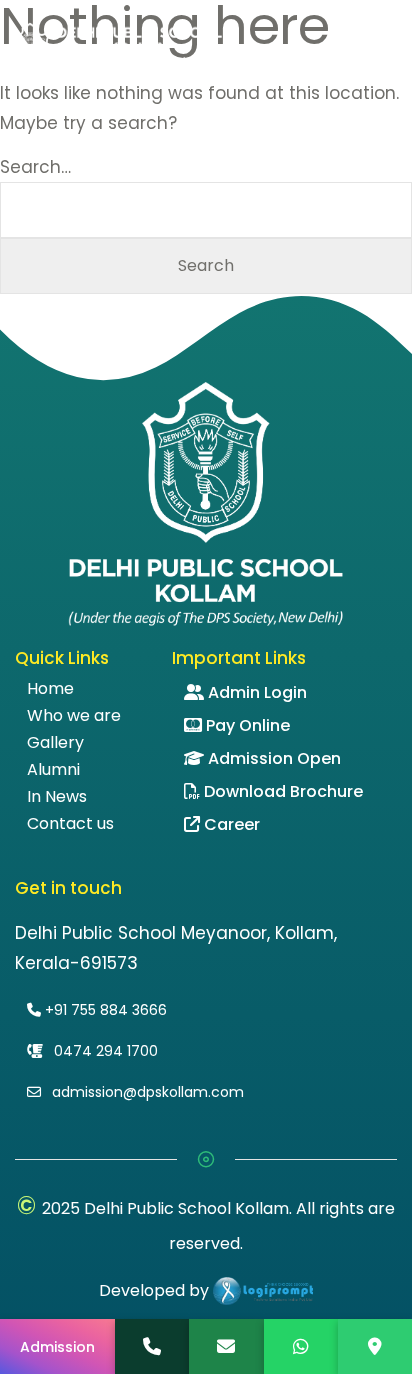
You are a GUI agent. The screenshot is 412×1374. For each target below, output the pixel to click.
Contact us (70, 824)
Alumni (53, 770)
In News (57, 797)
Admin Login (257, 692)
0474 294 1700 (104, 1051)
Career (232, 824)
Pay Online (248, 725)
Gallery (55, 743)
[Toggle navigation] (391, 48)
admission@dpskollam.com (146, 1092)
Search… (35, 167)
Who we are (74, 716)
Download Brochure (283, 791)
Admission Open (274, 758)
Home (50, 689)
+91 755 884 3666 (104, 1010)
